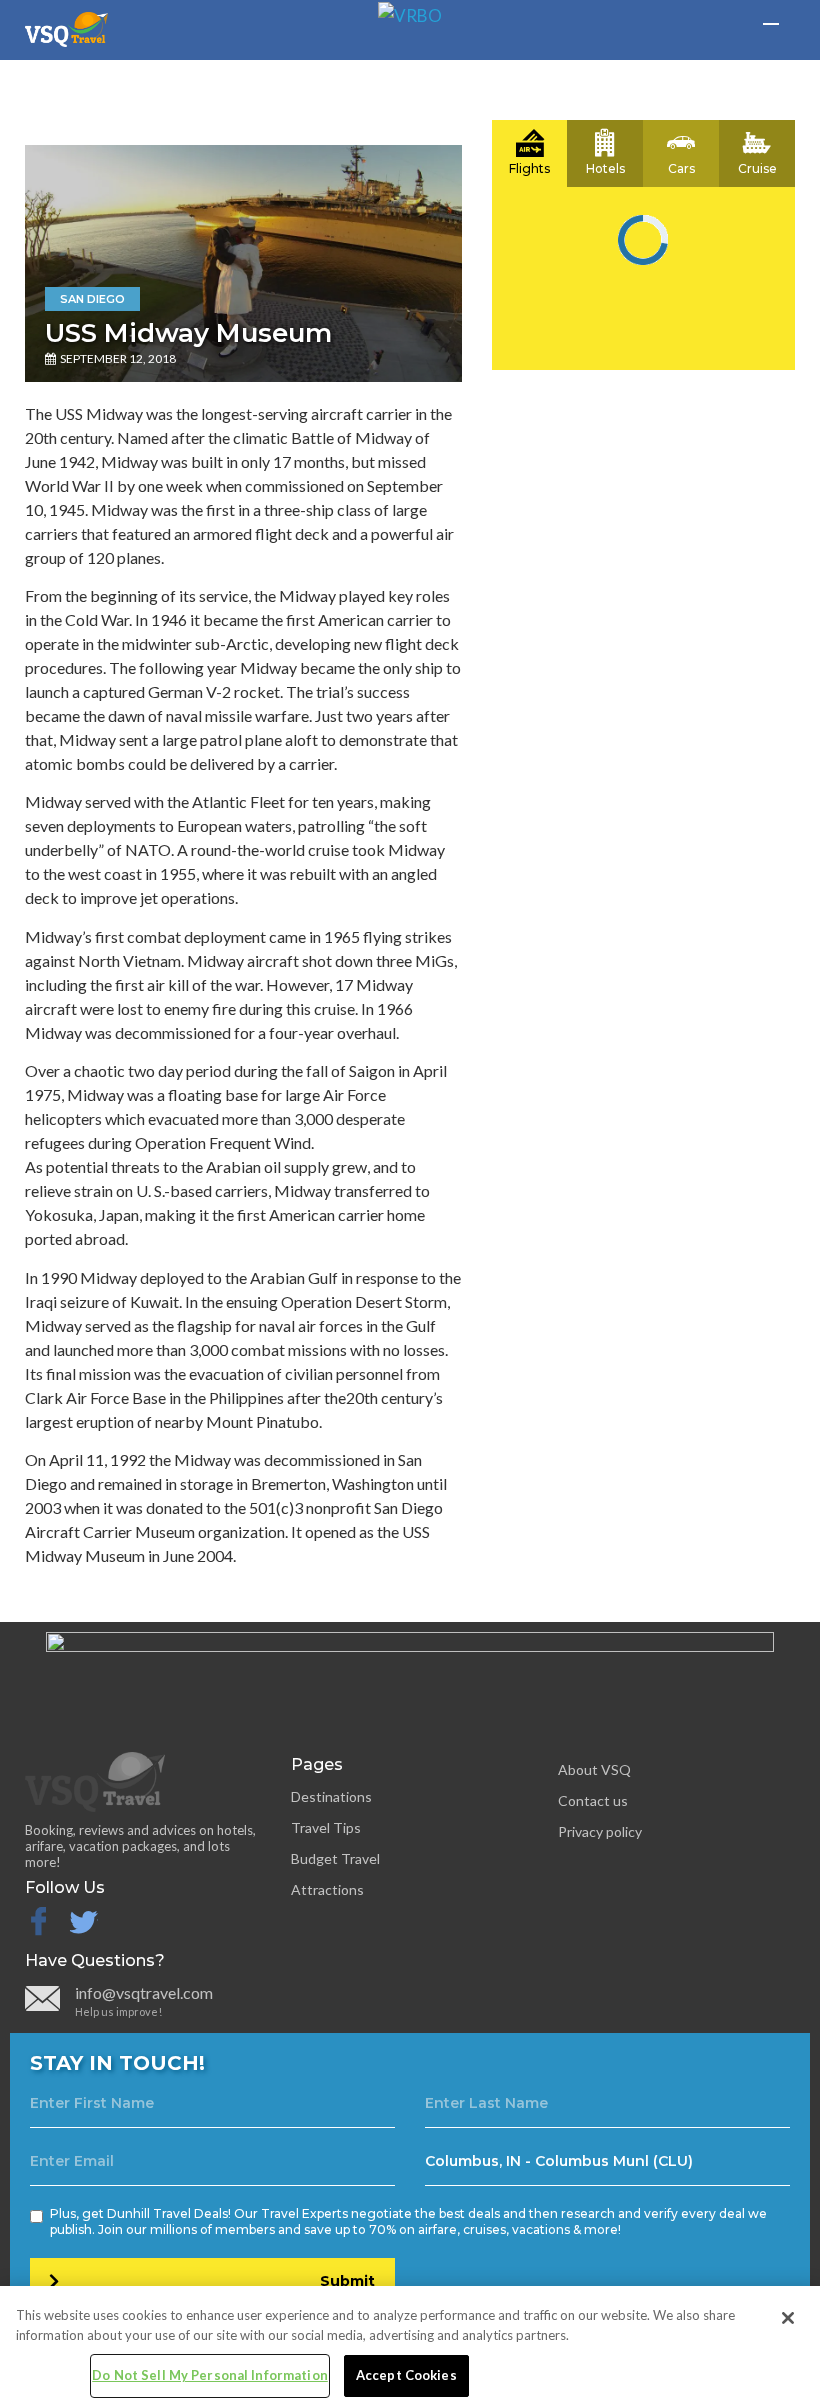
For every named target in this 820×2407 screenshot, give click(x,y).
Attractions (327, 1889)
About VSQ (594, 1769)
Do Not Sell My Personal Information (210, 2375)
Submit (347, 2281)
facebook (38, 1922)
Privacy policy (600, 1831)
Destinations (331, 1796)
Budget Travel (335, 1858)
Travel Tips (326, 1827)
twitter (97, 1922)
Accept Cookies (406, 2375)
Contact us (593, 1800)
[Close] (788, 2318)
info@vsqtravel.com (144, 1992)
